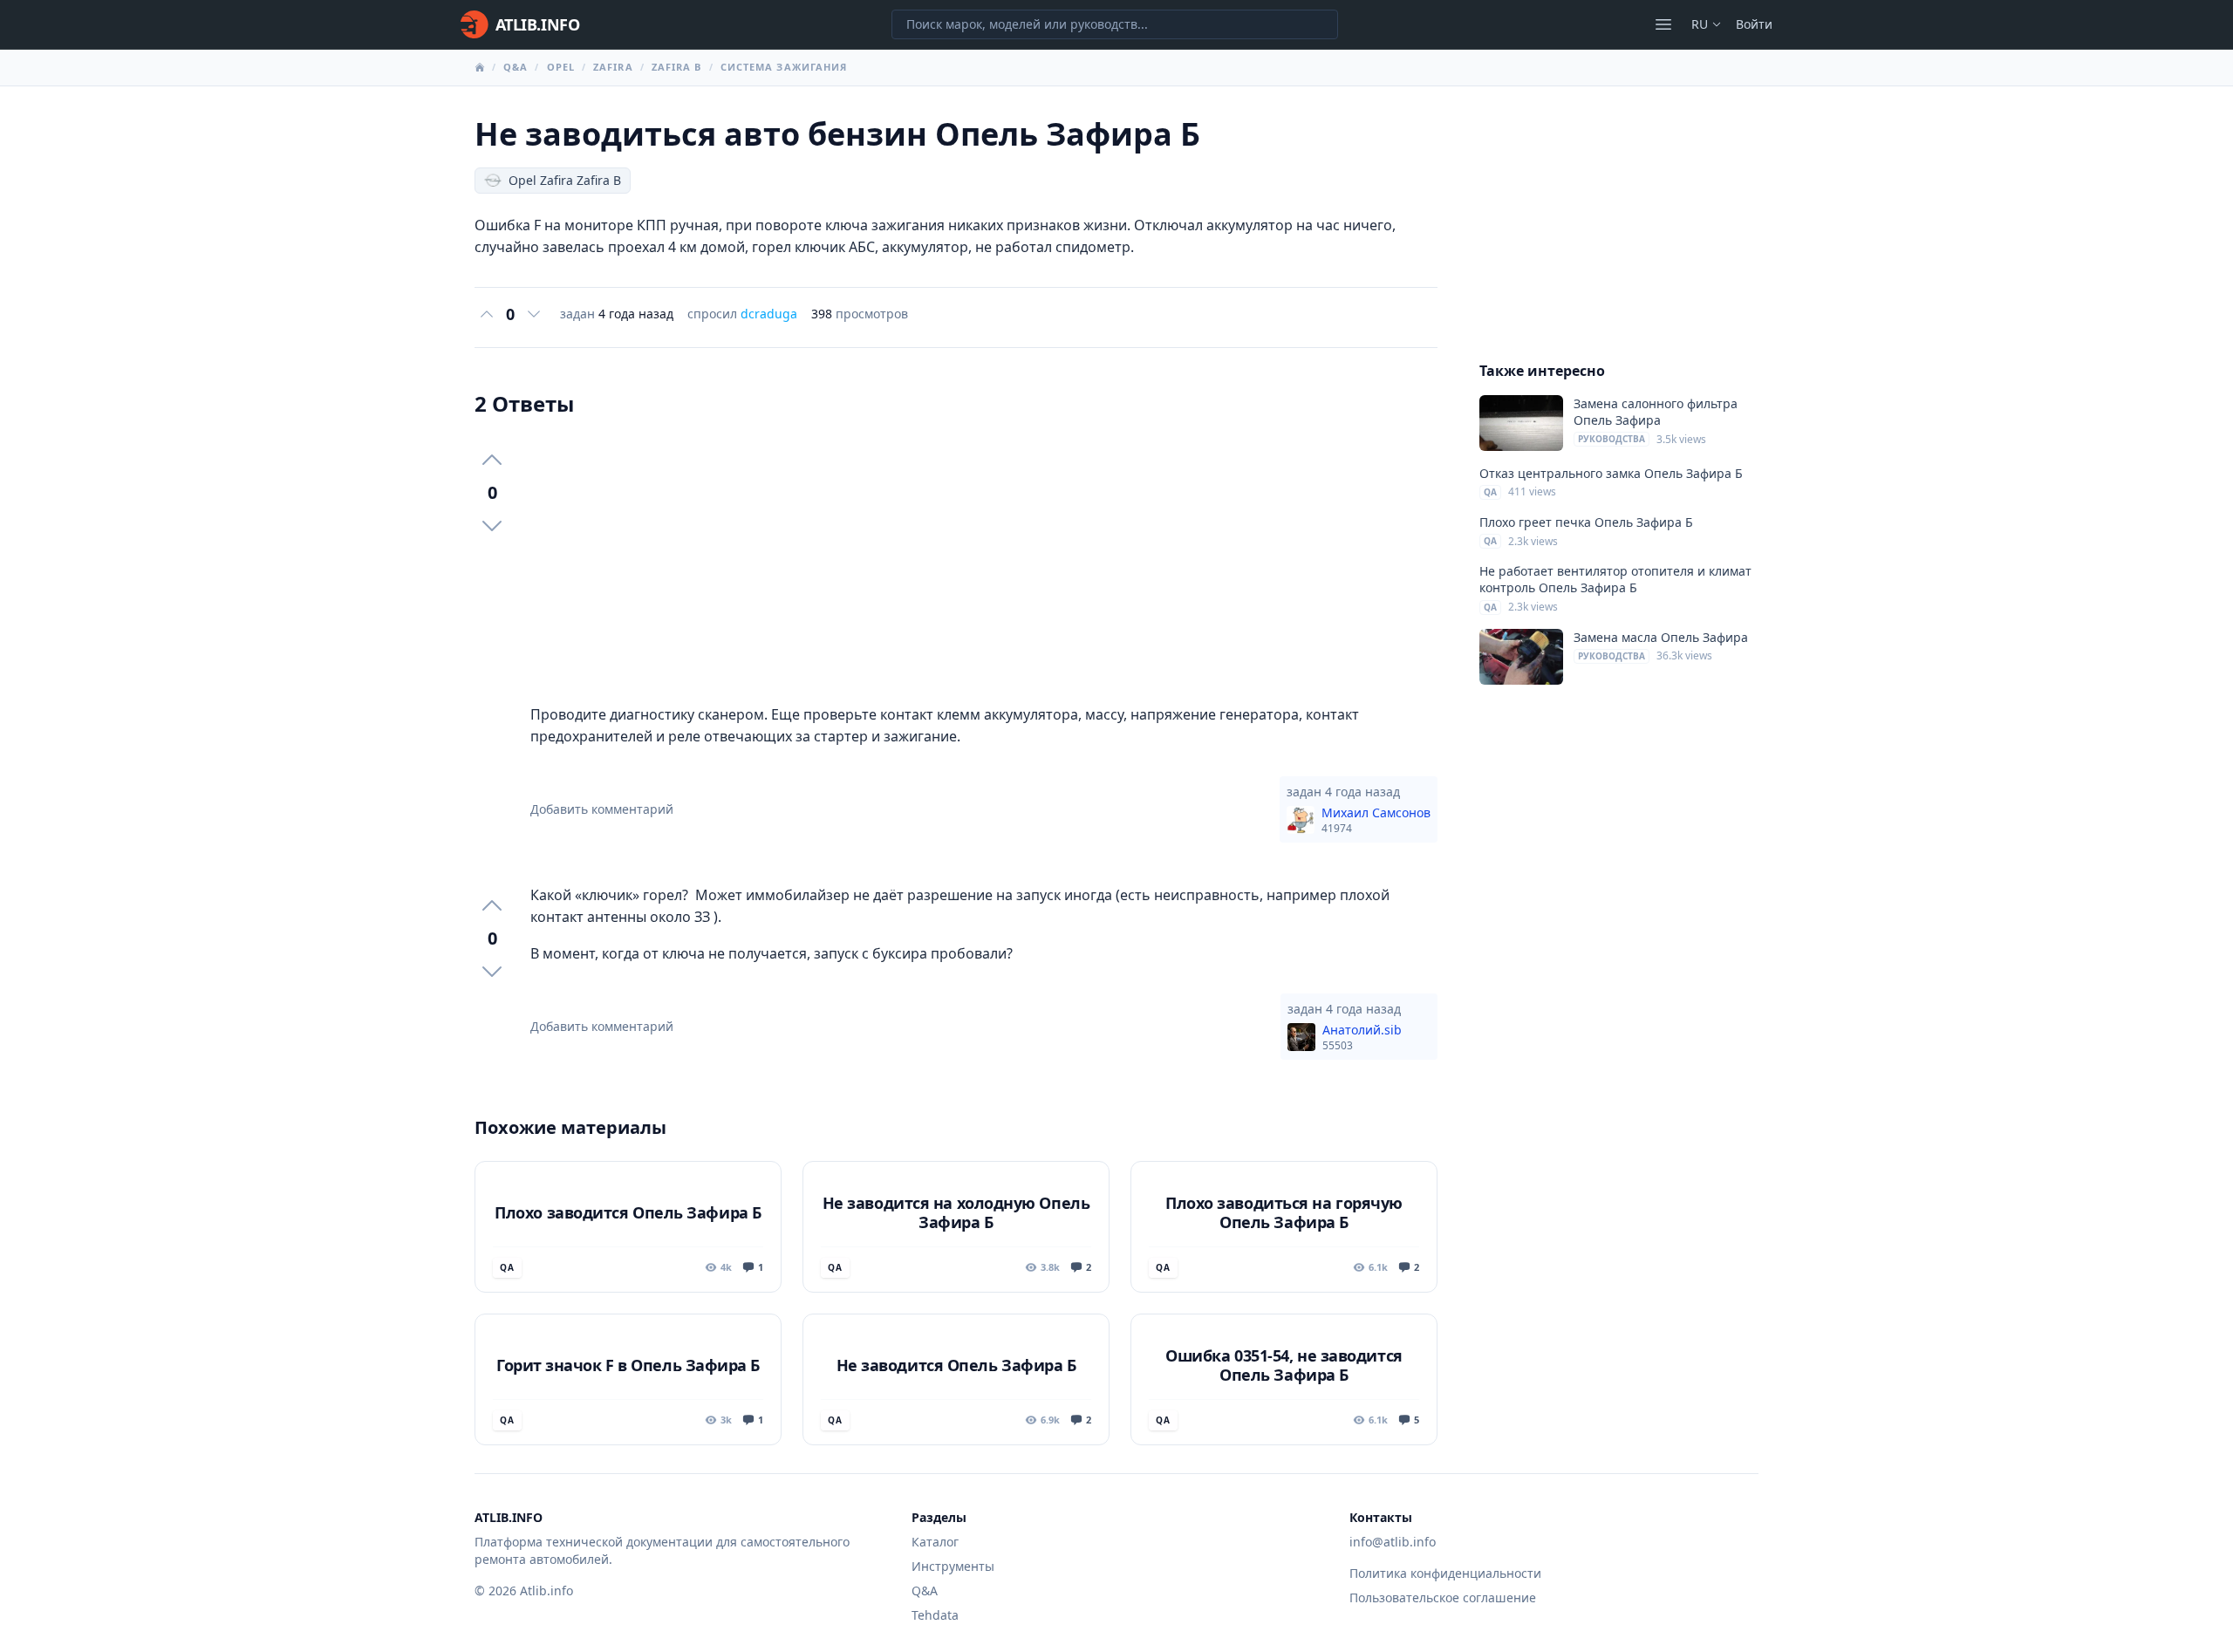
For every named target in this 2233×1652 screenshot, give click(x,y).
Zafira (613, 67)
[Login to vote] (487, 314)
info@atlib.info (1393, 1542)
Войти (1754, 24)
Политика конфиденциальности (1445, 1573)
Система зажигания (784, 67)
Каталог (935, 1542)
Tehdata (935, 1615)
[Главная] (480, 67)
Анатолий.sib (1362, 1037)
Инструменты (953, 1566)
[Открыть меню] (1663, 24)
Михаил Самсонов (1376, 820)
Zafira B (677, 67)
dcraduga (769, 314)
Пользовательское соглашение (1443, 1597)
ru (1700, 24)
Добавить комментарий (602, 809)
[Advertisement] (984, 561)
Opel (561, 67)
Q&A (516, 67)
